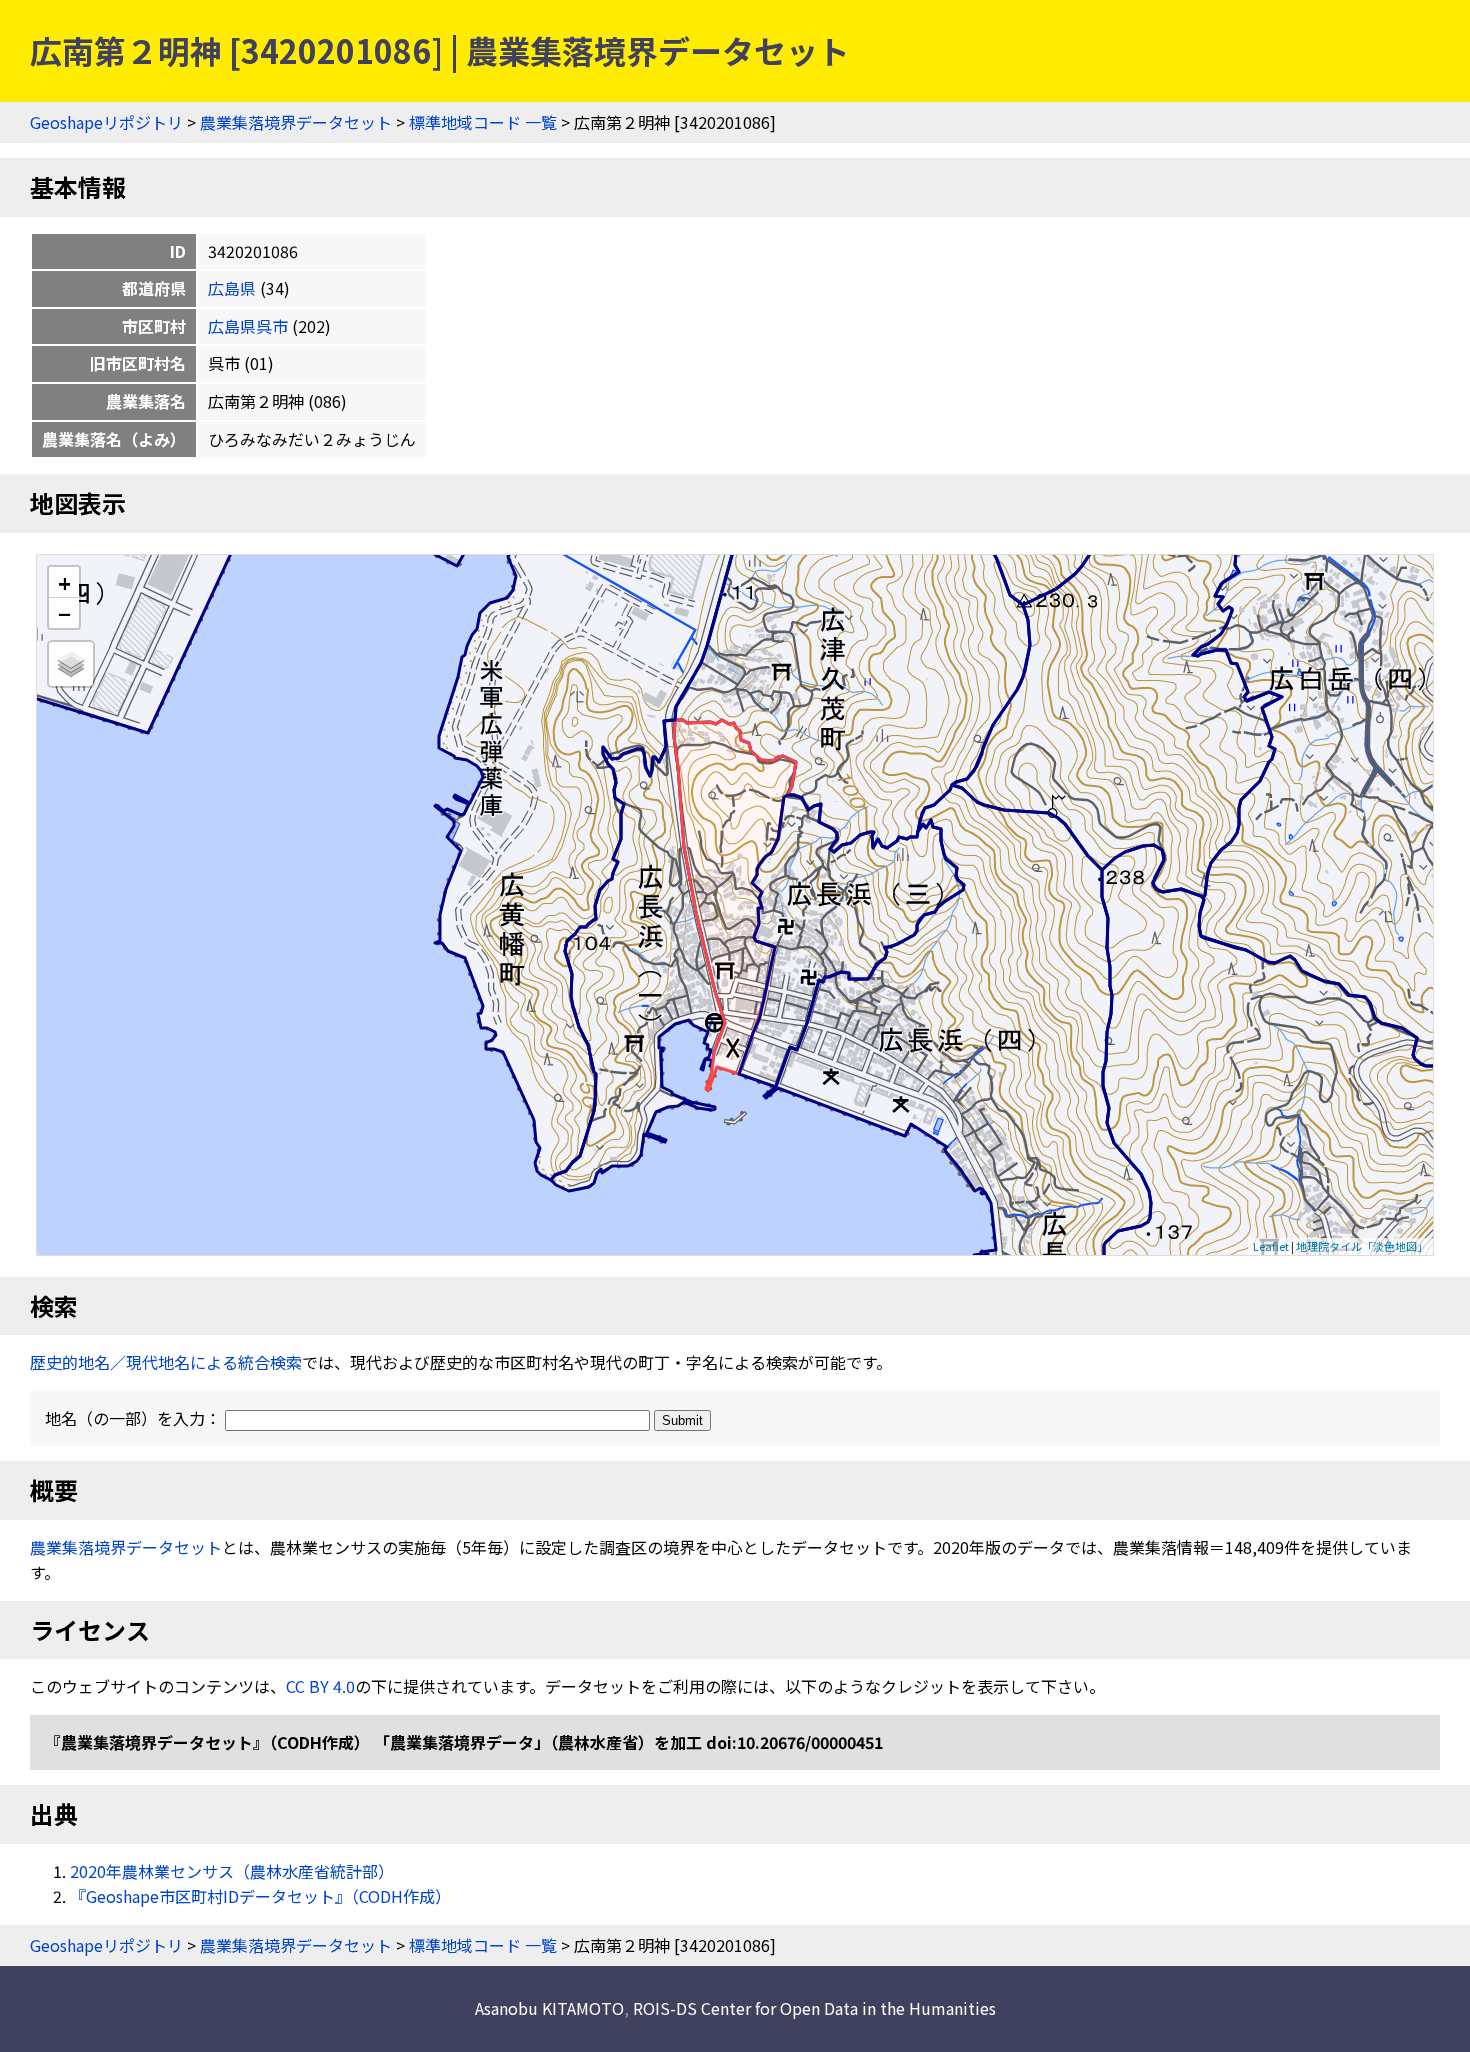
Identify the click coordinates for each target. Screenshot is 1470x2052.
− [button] (64, 613)
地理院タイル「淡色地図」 (1362, 1246)
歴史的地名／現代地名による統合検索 (166, 1362)
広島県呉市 (248, 326)
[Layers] (71, 664)
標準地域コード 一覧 (483, 122)
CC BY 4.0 (320, 1686)
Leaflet (1271, 1246)
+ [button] (64, 582)
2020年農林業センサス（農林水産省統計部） (232, 1871)
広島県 (232, 288)
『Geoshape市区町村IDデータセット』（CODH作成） (260, 1896)
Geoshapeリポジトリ (106, 122)
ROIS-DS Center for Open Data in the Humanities (814, 2008)
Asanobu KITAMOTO (549, 2008)
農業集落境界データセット (296, 122)
